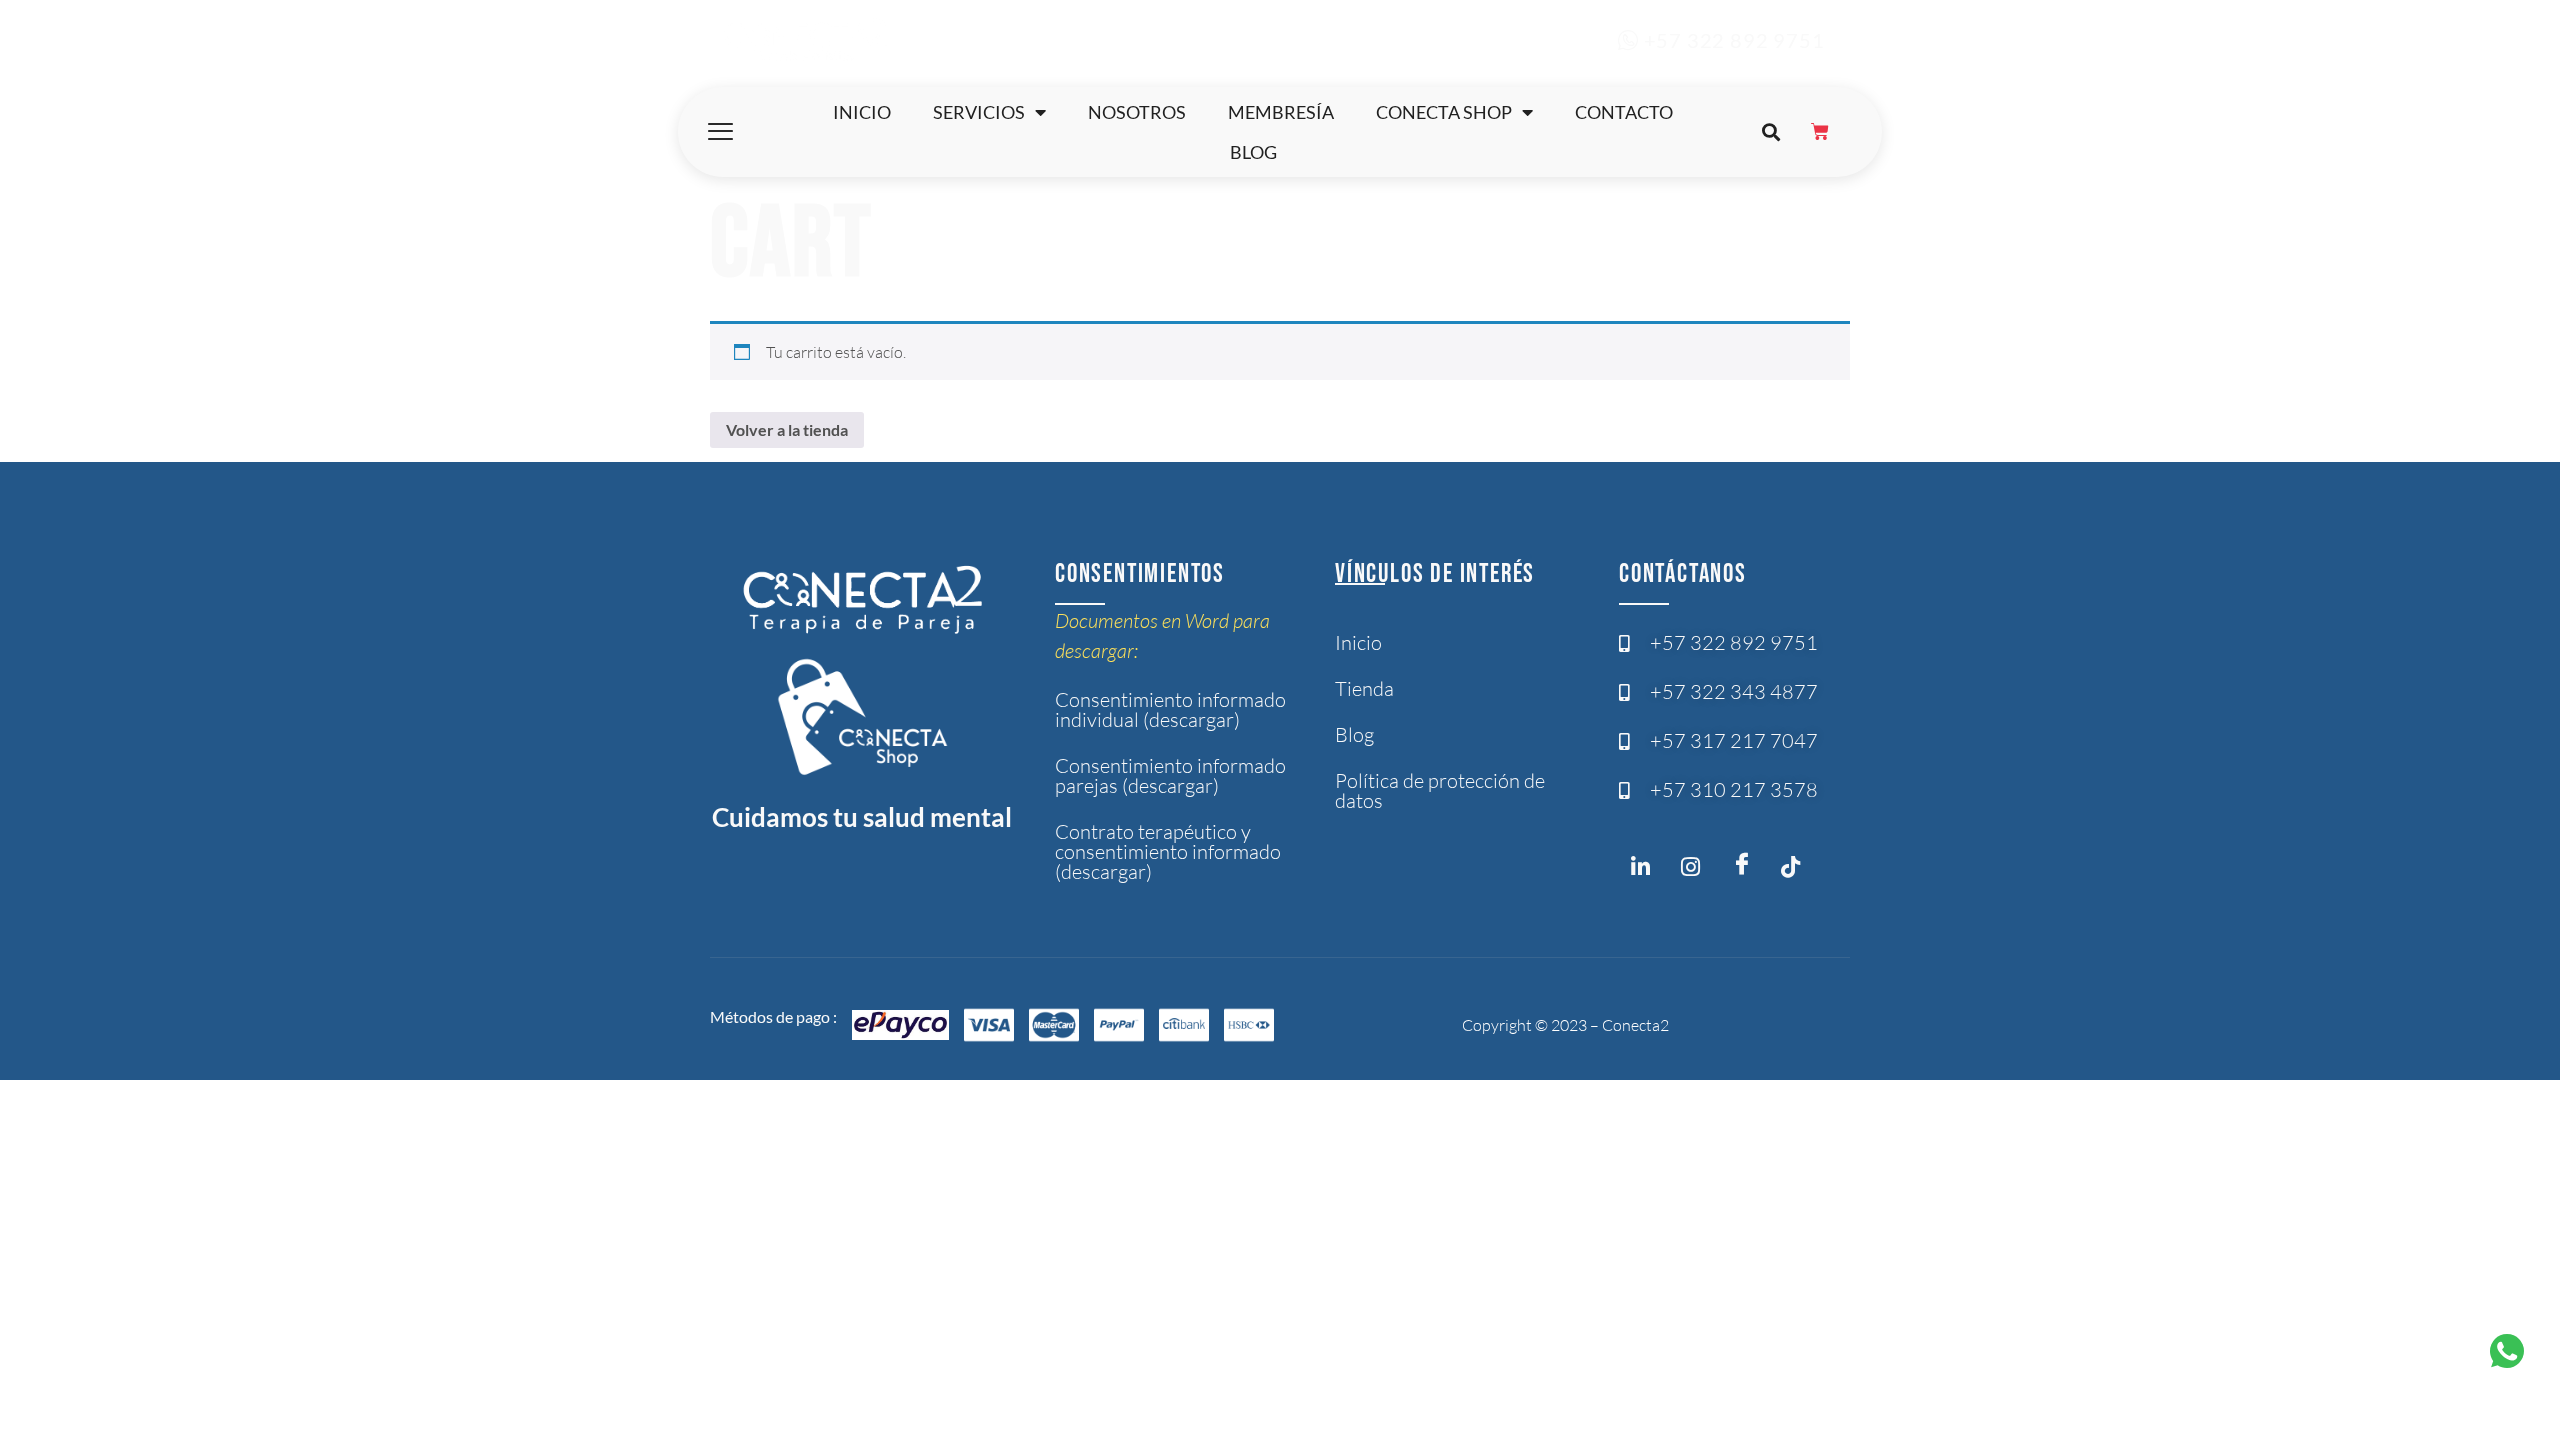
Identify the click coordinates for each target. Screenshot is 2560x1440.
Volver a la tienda (787, 429)
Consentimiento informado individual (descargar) (1170, 709)
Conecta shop (1444, 112)
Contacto (1624, 112)
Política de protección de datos (1440, 790)
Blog (1253, 152)
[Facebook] (1746, 865)
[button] (1770, 132)
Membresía (1281, 112)
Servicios (979, 112)
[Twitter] (1796, 871)
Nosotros (1137, 112)
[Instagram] (1646, 871)
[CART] (1820, 132)
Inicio (862, 112)
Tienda (1364, 688)
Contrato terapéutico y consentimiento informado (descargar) (1168, 851)
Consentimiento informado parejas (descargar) (1170, 775)
